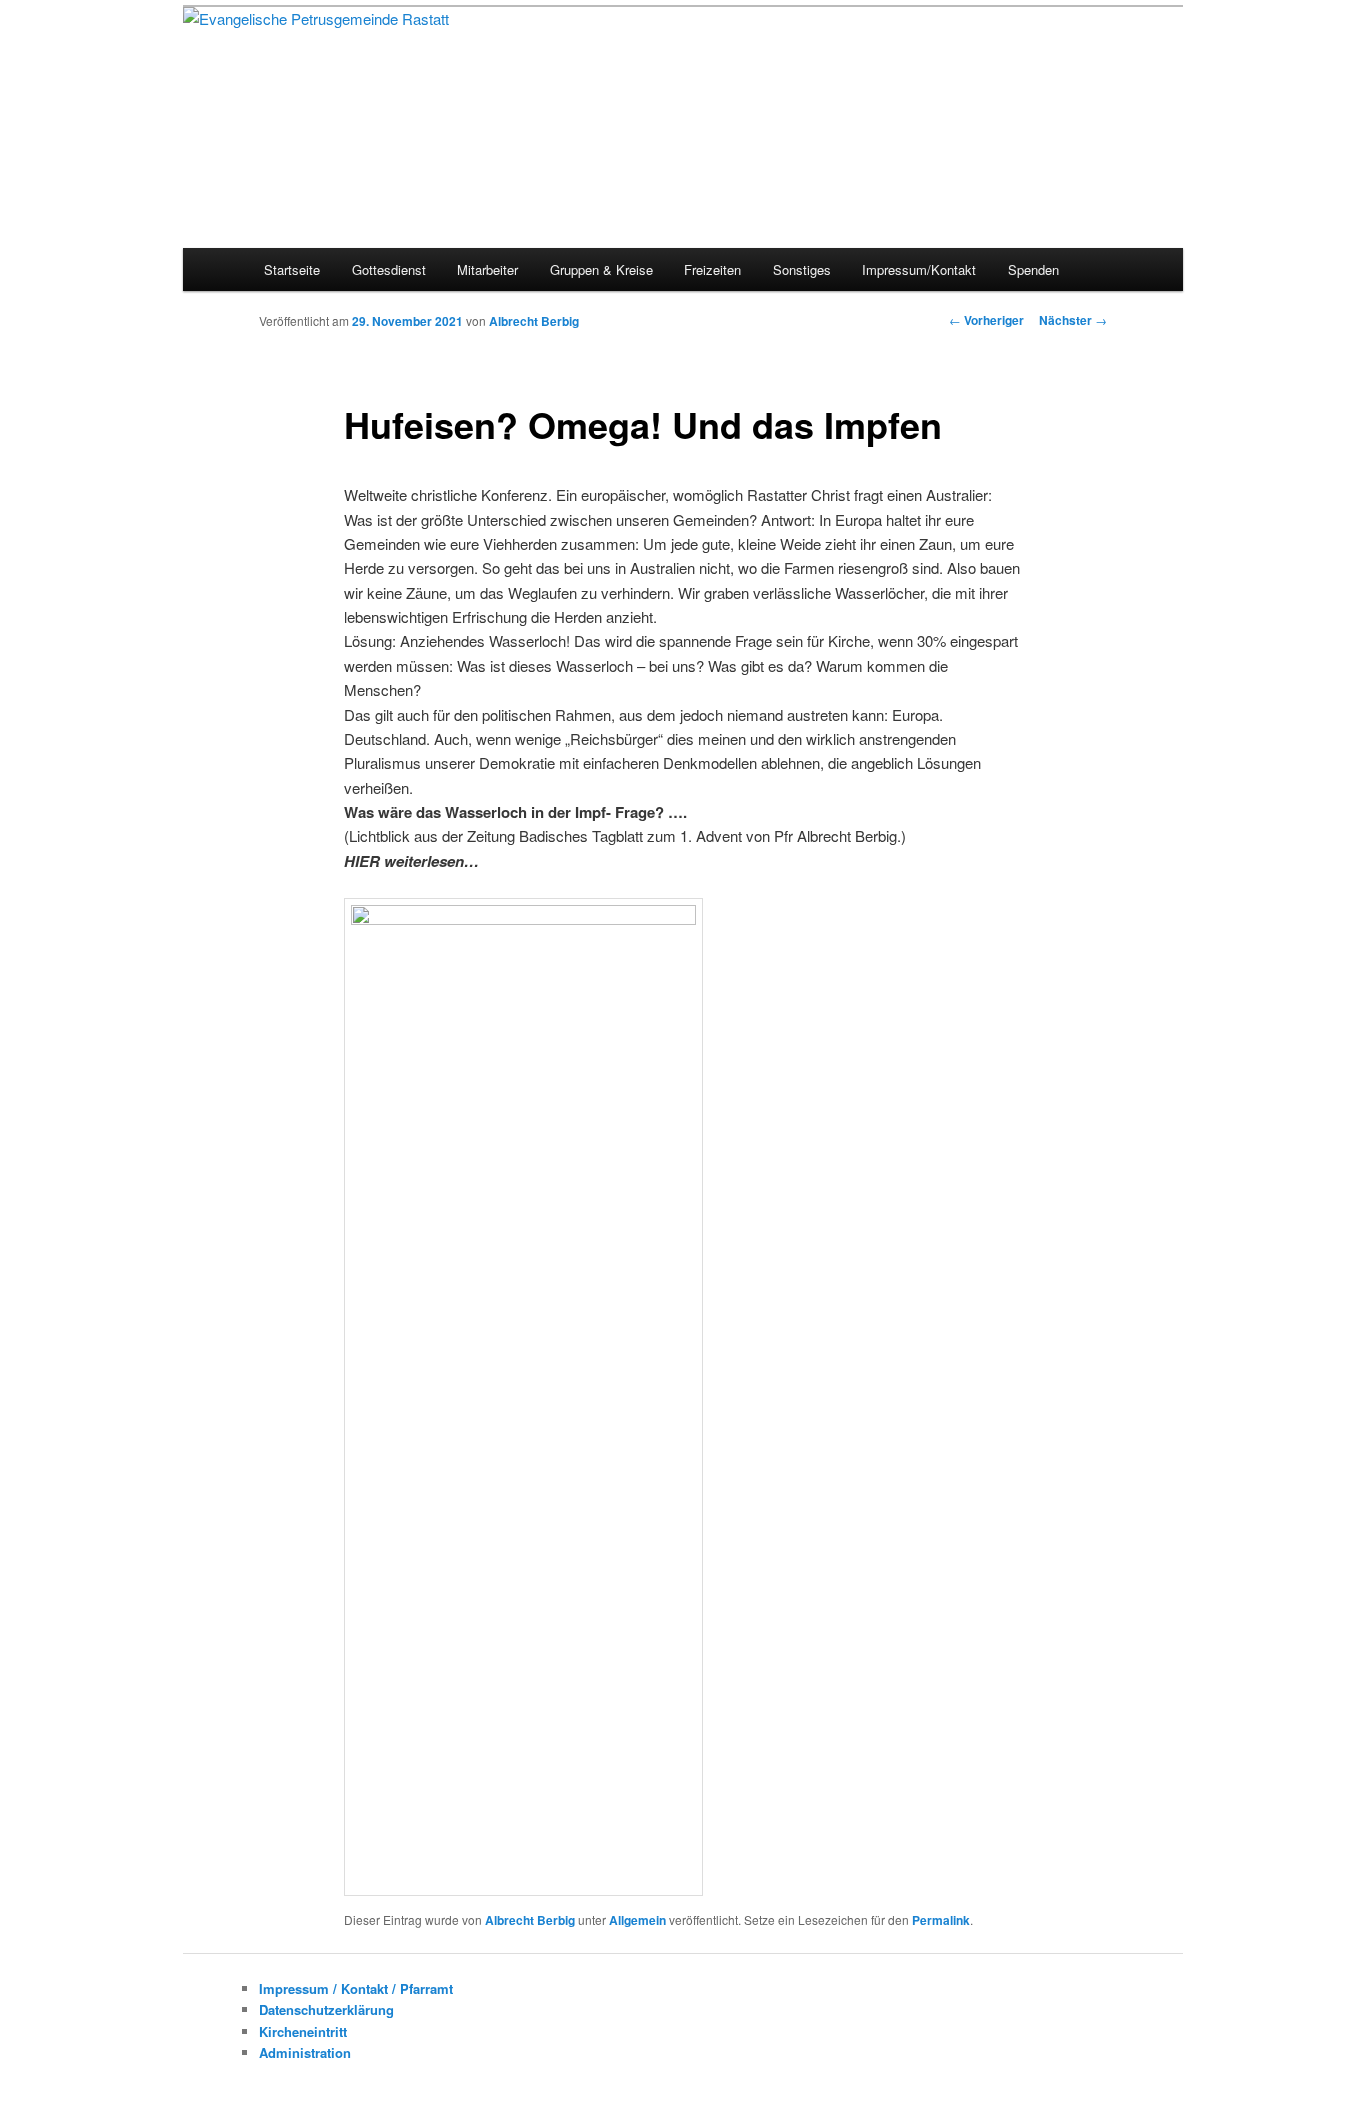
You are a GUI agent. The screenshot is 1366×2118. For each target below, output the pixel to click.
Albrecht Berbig (534, 321)
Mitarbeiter (487, 269)
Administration (305, 2052)
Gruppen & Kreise (601, 269)
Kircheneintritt (303, 2031)
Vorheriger (986, 320)
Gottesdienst (389, 269)
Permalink (941, 1920)
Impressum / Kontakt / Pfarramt (356, 1988)
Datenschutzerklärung (326, 2009)
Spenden (1033, 269)
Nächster (1073, 320)
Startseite (292, 269)
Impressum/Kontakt (919, 269)
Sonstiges (802, 269)
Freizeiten (712, 269)
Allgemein (637, 1920)
